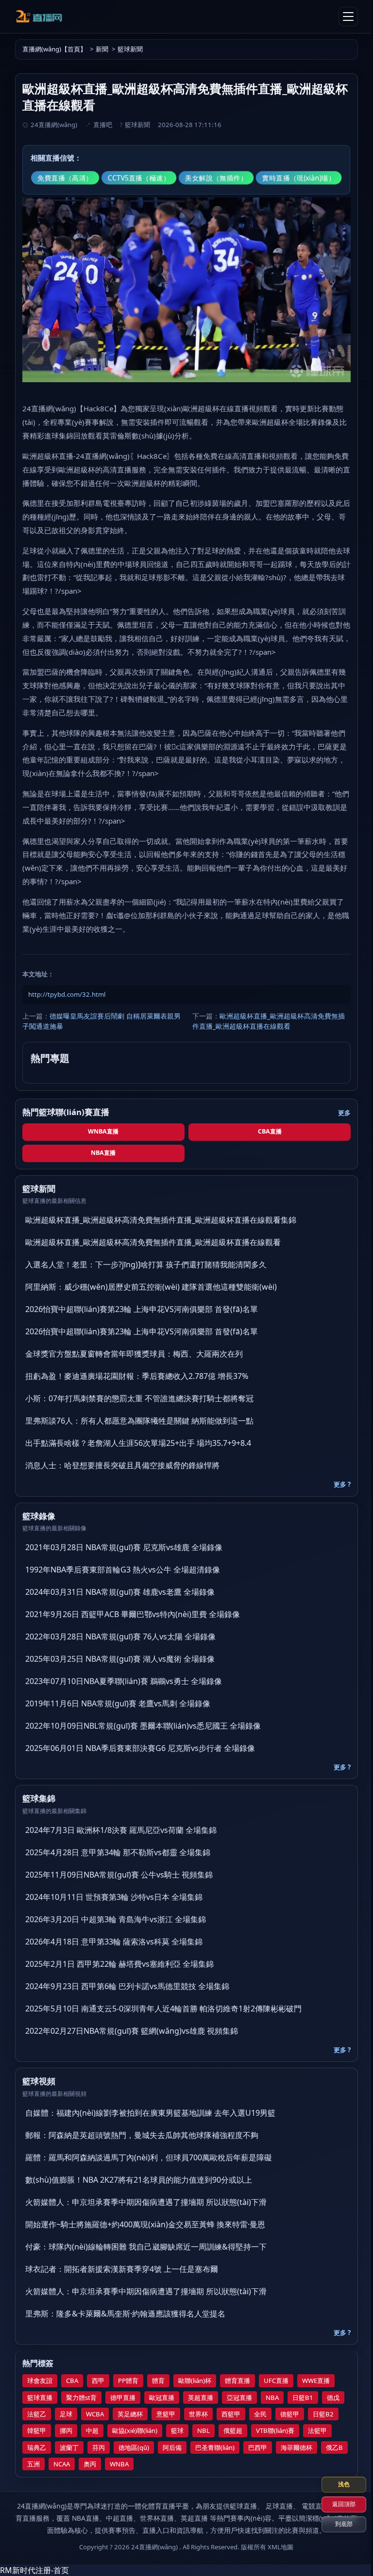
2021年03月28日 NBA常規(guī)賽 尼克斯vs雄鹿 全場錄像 (124, 1547)
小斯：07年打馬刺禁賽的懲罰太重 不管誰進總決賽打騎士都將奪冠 (139, 1398)
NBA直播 (103, 1153)
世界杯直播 (157, 2518)
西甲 (98, 2381)
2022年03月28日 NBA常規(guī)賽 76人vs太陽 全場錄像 (120, 1636)
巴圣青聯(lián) (215, 2447)
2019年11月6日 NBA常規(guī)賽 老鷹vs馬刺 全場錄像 (118, 1703)
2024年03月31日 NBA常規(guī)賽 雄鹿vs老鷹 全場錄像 (120, 1592)
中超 (92, 2430)
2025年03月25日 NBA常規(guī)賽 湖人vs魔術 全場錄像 (120, 1659)
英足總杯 (130, 2414)
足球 (66, 2414)
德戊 (333, 2398)
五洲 (34, 2464)
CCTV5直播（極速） (139, 178)
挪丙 (66, 2430)
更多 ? (342, 1484)
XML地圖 (280, 2547)
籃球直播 (40, 2398)
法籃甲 (317, 2430)
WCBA (95, 2414)
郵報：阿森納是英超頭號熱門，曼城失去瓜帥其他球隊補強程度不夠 (142, 2135)
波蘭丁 (69, 2447)
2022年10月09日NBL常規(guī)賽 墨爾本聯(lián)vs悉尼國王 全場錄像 (143, 1726)
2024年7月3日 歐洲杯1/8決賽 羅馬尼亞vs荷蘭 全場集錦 (121, 1830)
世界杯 (198, 2414)
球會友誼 (40, 2381)
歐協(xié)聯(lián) (135, 2430)
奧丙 (90, 2464)
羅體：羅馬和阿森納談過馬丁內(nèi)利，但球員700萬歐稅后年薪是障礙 (149, 2157)
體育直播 (237, 2381)
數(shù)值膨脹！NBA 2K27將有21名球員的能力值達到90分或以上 (139, 2180)
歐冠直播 (162, 2398)
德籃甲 (290, 2414)
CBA (72, 2381)
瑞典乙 (37, 2447)
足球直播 (279, 2506)
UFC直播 (276, 2381)
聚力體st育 (81, 2398)
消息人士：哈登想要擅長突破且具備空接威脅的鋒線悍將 (122, 1465)
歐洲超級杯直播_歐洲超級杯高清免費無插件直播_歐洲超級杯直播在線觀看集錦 (161, 1220)
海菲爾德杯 (297, 2447)
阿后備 (172, 2447)
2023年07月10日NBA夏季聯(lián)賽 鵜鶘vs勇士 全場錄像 (124, 1681)
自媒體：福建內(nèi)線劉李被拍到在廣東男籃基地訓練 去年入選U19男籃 (150, 2113)
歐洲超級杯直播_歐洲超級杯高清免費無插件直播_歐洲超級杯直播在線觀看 (269, 1021)
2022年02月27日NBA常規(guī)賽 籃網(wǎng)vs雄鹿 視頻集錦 (132, 2031)
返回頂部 (337, 2504)
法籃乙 (37, 2414)
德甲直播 (123, 2398)
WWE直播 (316, 2381)
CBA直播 (270, 1131)
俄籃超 (233, 2430)
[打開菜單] (348, 16)
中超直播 (119, 2518)
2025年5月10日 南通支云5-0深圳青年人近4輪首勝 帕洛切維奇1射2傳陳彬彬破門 (163, 2009)
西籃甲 (231, 2414)
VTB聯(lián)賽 (275, 2430)
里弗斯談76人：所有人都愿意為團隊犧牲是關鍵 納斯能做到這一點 (139, 1421)
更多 (344, 1113)
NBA (272, 2398)
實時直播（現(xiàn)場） (298, 178)
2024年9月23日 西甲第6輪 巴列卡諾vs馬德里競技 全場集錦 (127, 1986)
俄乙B (334, 2447)
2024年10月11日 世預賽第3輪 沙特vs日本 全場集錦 (114, 1897)
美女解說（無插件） (216, 178)
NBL (203, 2430)
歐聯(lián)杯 (195, 2381)
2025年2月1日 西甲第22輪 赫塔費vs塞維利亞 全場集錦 (119, 1964)
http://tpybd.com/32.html (67, 994)
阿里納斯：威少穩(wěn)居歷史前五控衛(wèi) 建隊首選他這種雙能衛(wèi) (151, 1287)
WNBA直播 (103, 1131)
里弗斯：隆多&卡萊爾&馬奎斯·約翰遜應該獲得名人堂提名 (125, 2314)
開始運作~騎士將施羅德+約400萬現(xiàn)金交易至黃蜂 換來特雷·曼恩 (145, 2224)
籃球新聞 (130, 49)
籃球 (177, 2430)
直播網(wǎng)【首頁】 (54, 49)
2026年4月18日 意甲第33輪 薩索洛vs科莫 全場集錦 (114, 1942)
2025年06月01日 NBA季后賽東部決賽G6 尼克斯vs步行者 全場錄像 (140, 1748)
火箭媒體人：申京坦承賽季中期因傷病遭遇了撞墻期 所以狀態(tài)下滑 (146, 2202)
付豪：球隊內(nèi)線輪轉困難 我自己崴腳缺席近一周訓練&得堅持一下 (146, 2247)
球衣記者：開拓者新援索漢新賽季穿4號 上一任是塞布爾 (122, 2269)
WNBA (119, 2464)
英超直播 (201, 2398)
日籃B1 (303, 2398)
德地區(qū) (134, 2447)
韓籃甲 (37, 2430)
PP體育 (128, 2381)
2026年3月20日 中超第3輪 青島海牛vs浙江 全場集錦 (116, 1919)
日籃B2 (323, 2414)
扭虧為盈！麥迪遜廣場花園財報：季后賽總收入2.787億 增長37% (137, 1376)
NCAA (62, 2464)
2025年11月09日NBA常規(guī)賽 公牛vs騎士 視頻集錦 (119, 1875)
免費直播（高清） (65, 178)
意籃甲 (166, 2414)
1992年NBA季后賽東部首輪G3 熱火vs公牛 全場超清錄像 (123, 1570)
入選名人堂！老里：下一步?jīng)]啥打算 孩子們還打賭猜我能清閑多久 (146, 1264)
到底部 (337, 2524)
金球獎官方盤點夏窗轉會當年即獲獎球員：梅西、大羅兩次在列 (134, 1354)
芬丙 (99, 2447)
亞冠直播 (239, 2398)
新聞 (102, 49)
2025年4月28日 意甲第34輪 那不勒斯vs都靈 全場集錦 (118, 1852)
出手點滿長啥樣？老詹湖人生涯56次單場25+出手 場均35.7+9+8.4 (138, 1443)
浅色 (337, 2484)
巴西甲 (258, 2447)
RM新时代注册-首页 (34, 2570)
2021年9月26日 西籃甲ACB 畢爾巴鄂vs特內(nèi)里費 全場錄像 (133, 1614)
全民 (260, 2414)
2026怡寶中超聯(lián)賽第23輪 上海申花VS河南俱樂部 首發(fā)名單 (142, 1309)
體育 (158, 2381)
